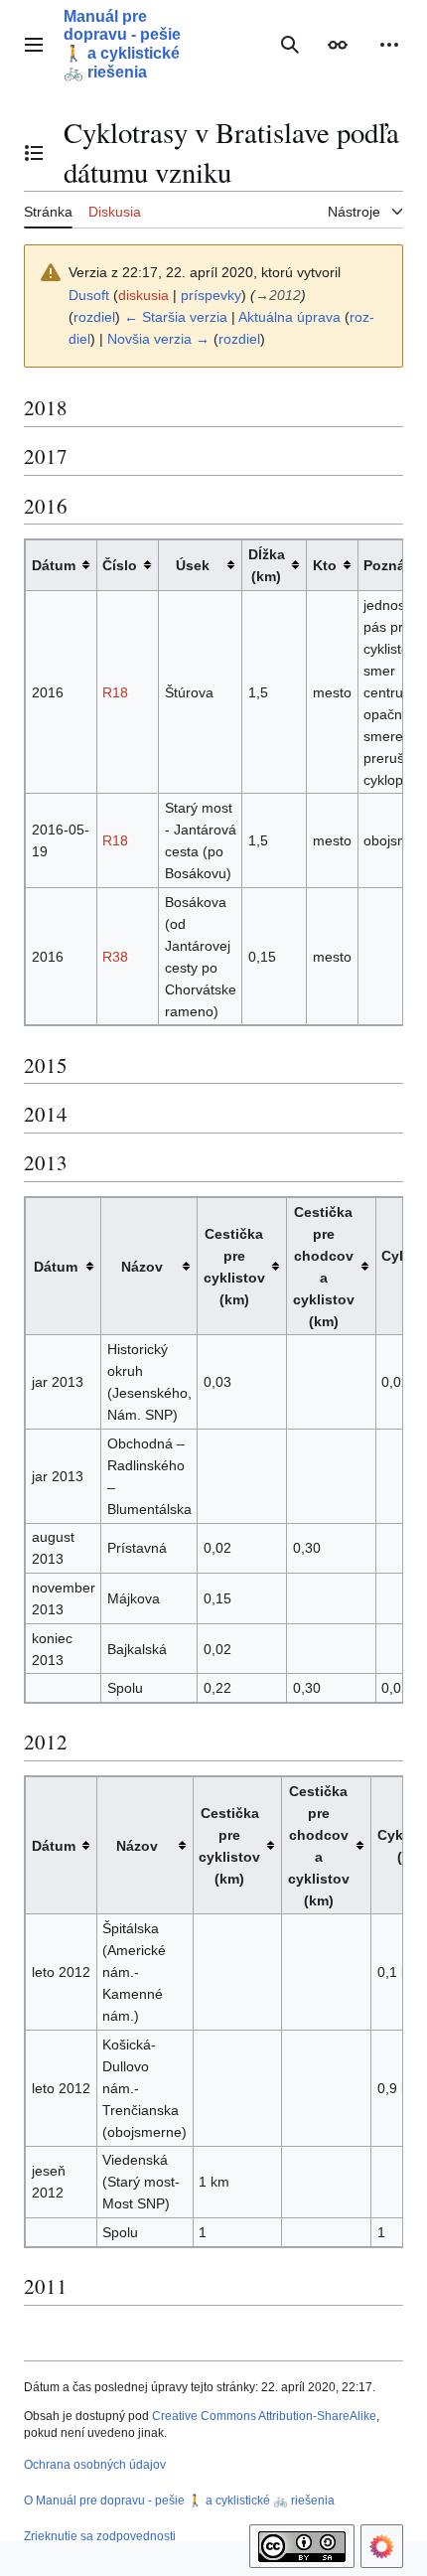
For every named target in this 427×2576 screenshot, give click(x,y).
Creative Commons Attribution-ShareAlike (264, 2416)
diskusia (143, 295)
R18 (115, 692)
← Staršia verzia (176, 317)
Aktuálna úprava (289, 317)
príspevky (211, 295)
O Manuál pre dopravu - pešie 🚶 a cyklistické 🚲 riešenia (179, 2500)
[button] (34, 45)
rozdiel (94, 317)
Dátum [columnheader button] (54, 565)
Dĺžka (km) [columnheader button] (267, 565)
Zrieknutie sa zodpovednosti (100, 2536)
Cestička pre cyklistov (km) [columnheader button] (234, 1267)
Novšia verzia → (158, 339)
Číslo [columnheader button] (120, 565)
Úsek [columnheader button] (193, 565)
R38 (115, 957)
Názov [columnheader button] (142, 1267)
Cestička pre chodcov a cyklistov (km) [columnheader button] (324, 1267)
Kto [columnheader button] (325, 565)
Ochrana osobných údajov (95, 2465)
